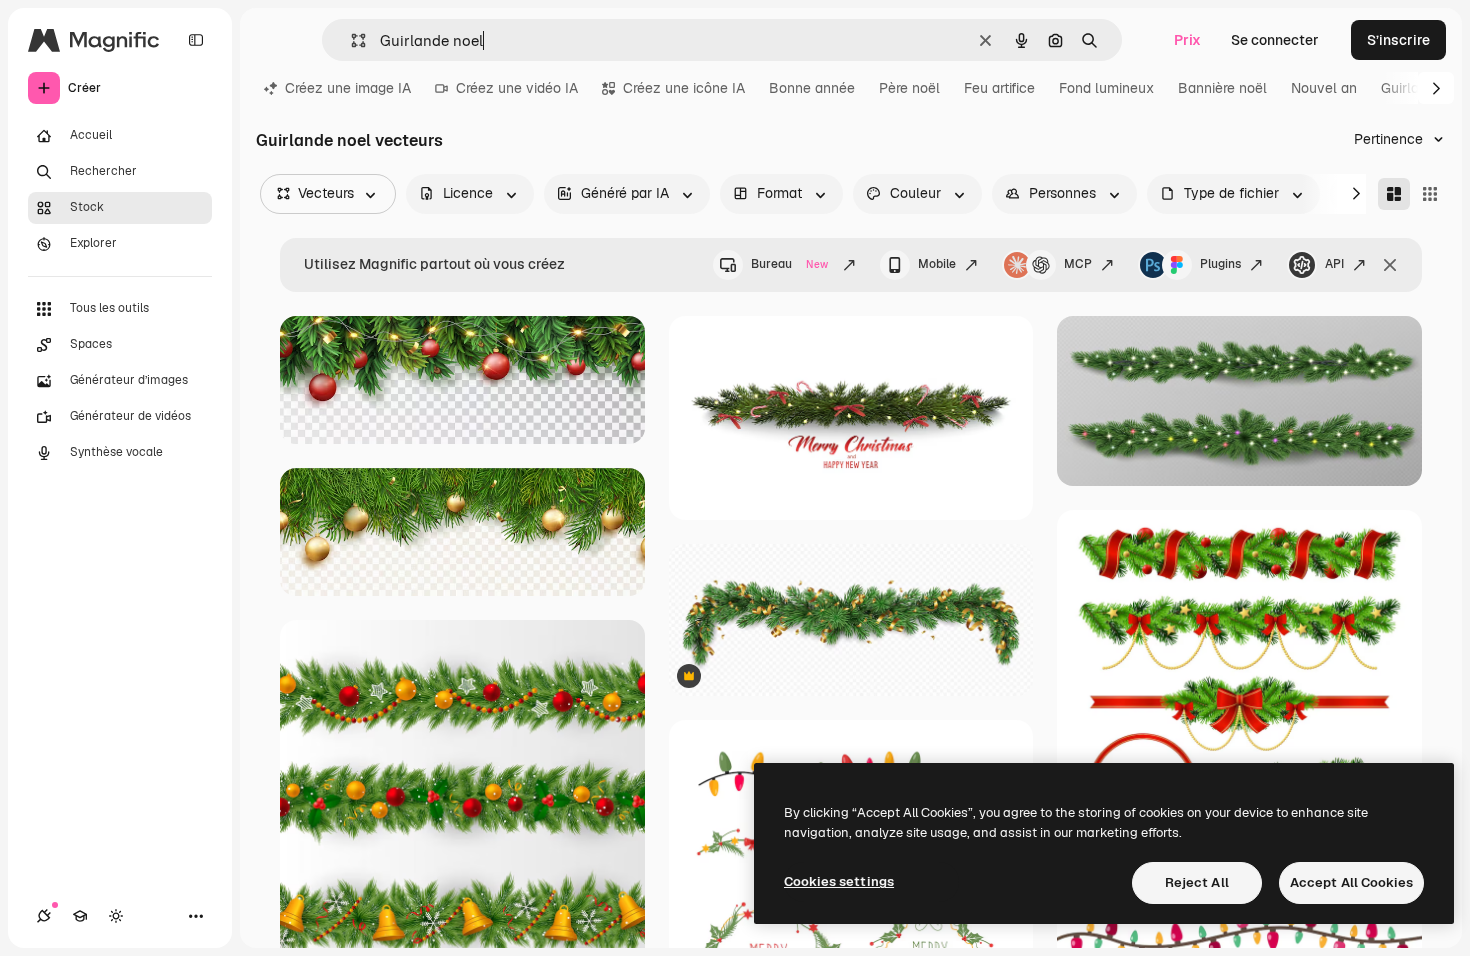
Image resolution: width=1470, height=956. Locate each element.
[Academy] (80, 916)
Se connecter (1275, 40)
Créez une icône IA (684, 88)
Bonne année (812, 88)
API (1334, 264)
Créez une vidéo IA (517, 88)
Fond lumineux (1106, 88)
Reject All (1197, 882)
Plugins (1220, 264)
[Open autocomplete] (350, 40)
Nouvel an (1324, 88)
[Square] (1430, 194)
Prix (1187, 40)
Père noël (909, 88)
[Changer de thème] (116, 916)
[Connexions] (44, 916)
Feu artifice (999, 88)
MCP (1078, 264)
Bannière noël (1222, 88)
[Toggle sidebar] (196, 40)
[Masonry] (1394, 194)
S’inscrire (1398, 40)
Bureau (789, 264)
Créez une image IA (348, 88)
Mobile (937, 264)
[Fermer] (1390, 265)
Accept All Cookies (1351, 882)
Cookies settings (839, 881)
